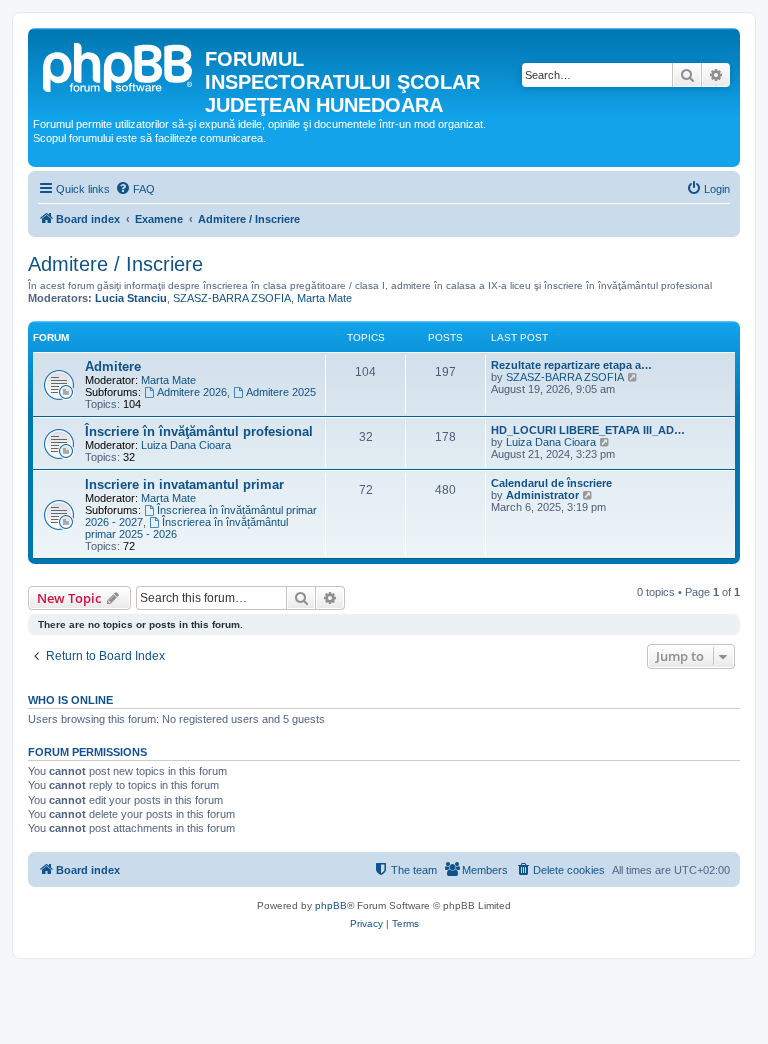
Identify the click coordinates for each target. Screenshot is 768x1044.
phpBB (331, 905)
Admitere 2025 (281, 392)
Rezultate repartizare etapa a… (571, 365)
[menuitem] (135, 189)
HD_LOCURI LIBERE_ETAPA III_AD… (588, 430)
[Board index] (119, 65)
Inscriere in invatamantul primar (184, 484)
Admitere (113, 366)
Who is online (70, 700)
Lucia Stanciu (131, 298)
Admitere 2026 (192, 392)
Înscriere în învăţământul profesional (199, 431)
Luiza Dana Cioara (186, 445)
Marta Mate (324, 298)
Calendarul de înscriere (551, 483)
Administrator (542, 495)
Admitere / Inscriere (115, 264)
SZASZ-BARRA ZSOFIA (232, 298)
